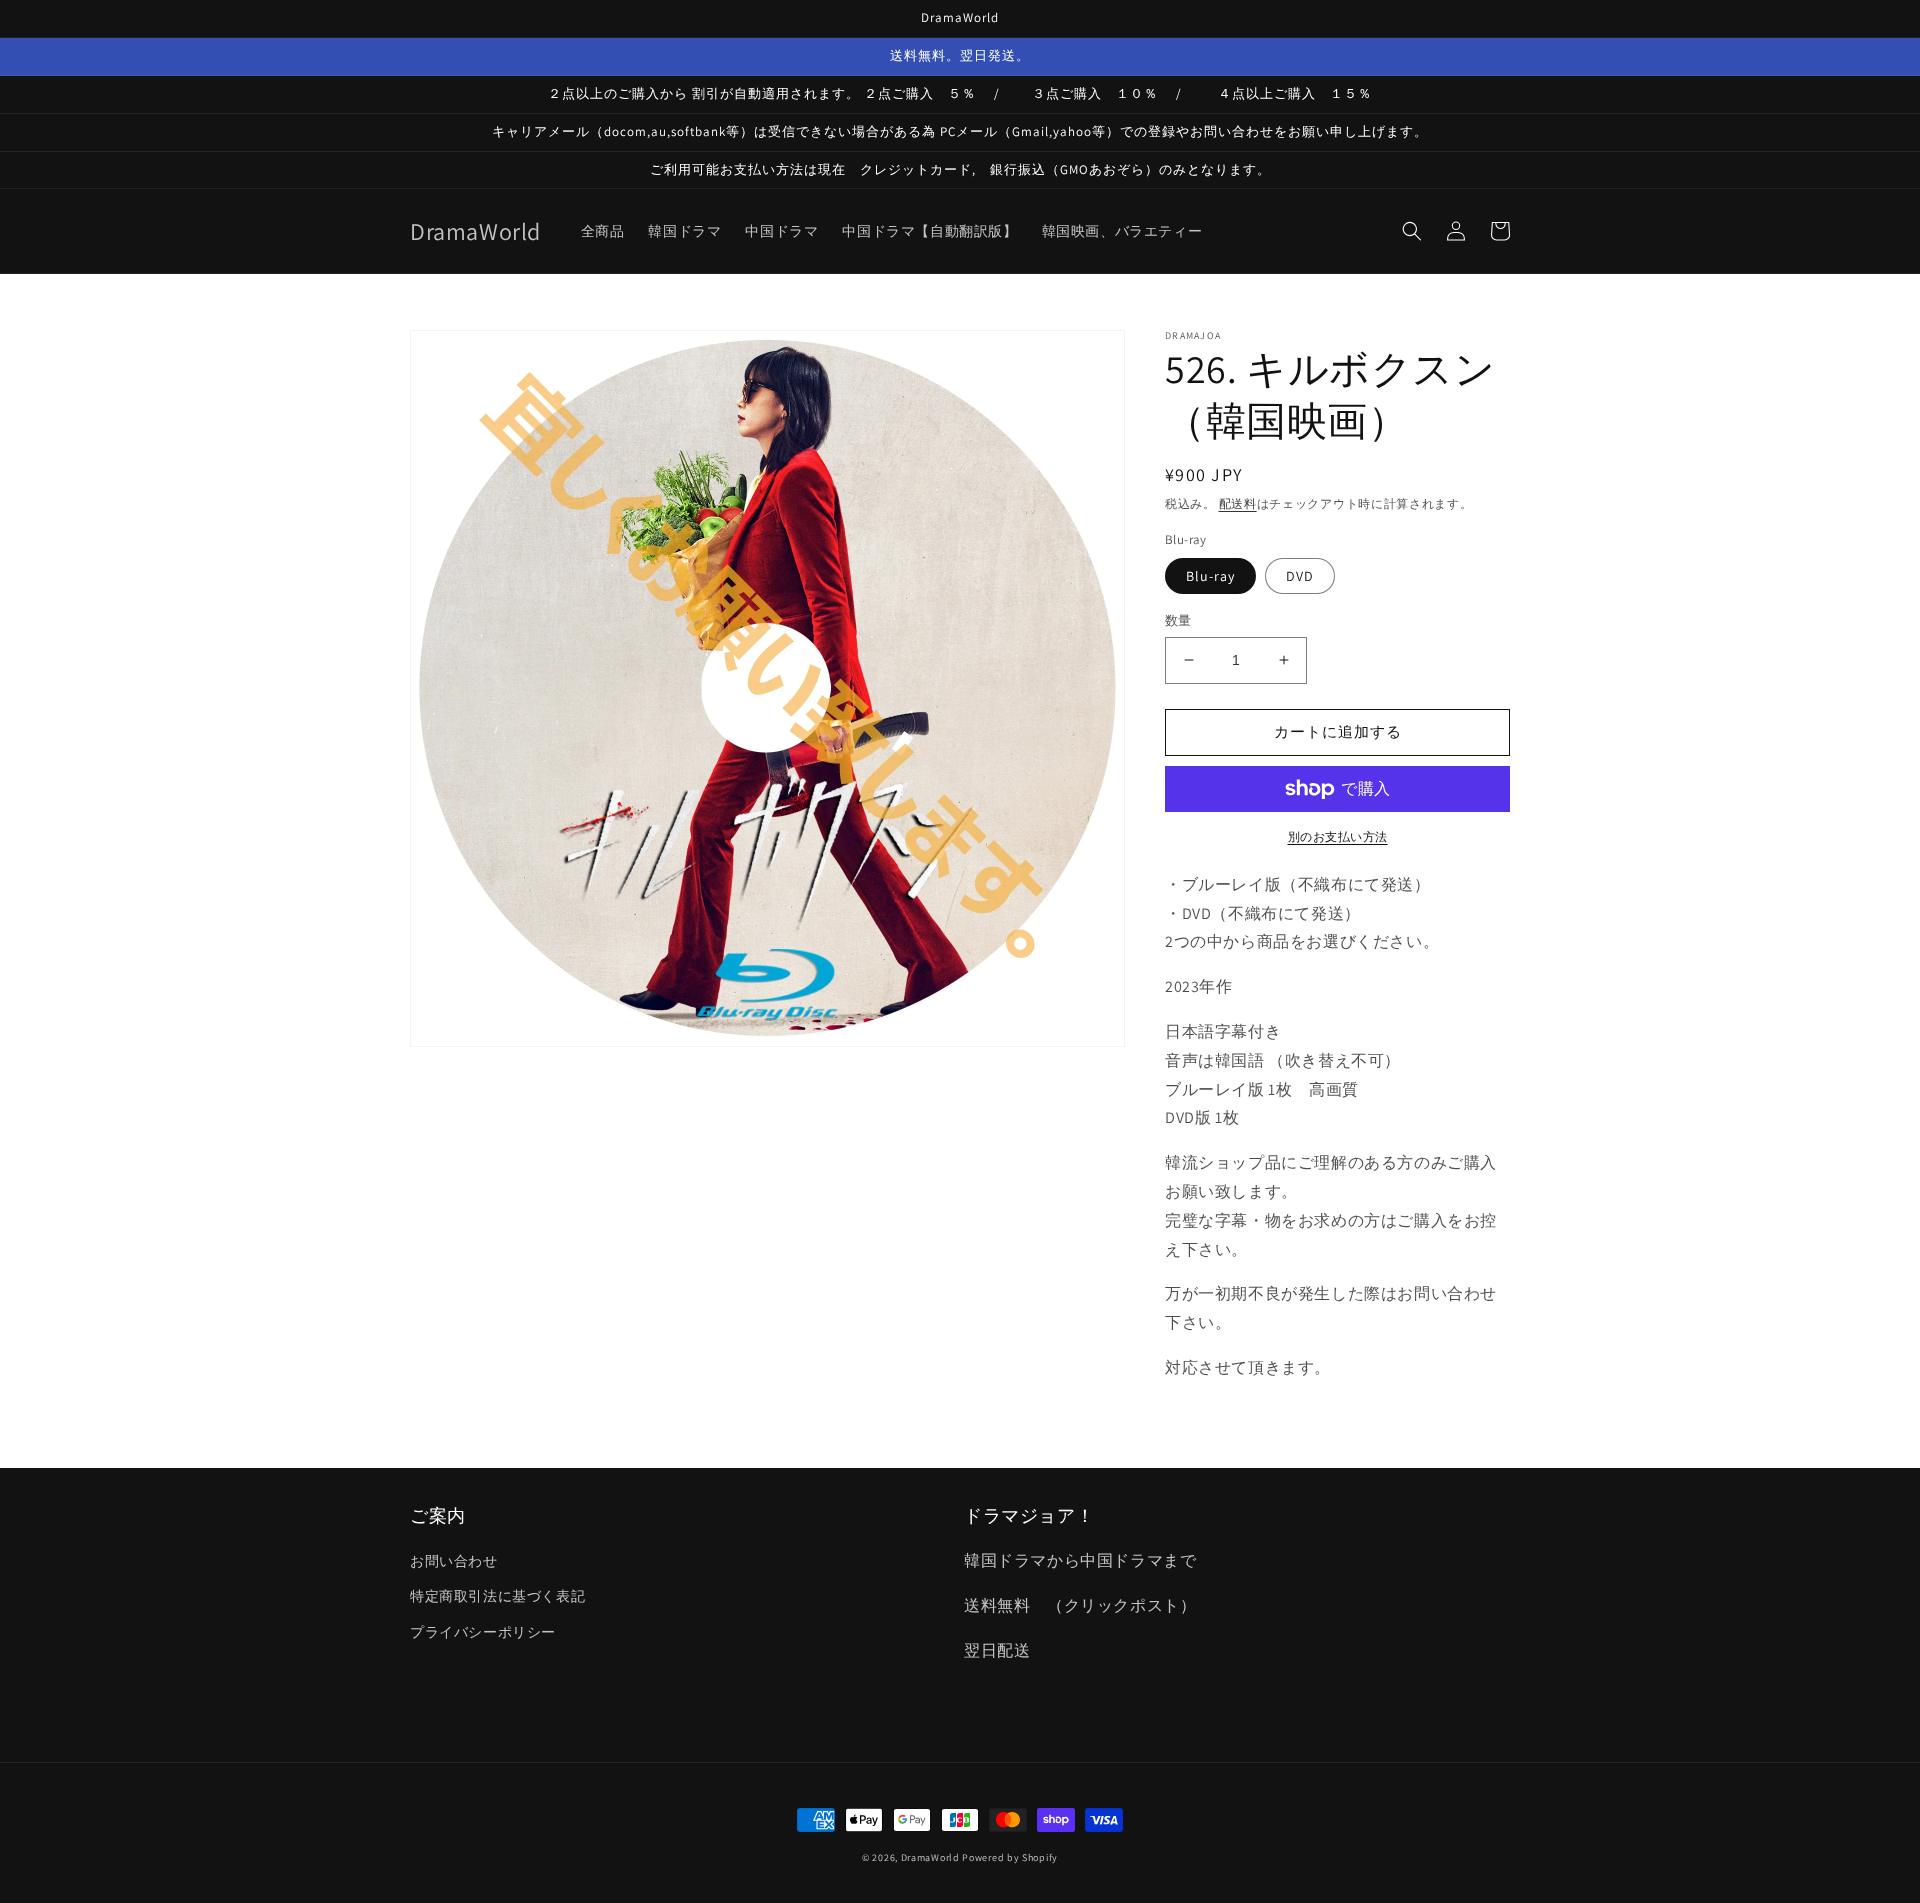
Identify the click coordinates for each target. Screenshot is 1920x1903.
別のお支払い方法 (1338, 836)
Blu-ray (1210, 576)
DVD (1300, 576)
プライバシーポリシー (483, 1632)
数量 (1178, 620)
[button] (1412, 231)
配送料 (1238, 503)
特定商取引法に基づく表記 (497, 1596)
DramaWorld (930, 1857)
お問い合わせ (454, 1561)
